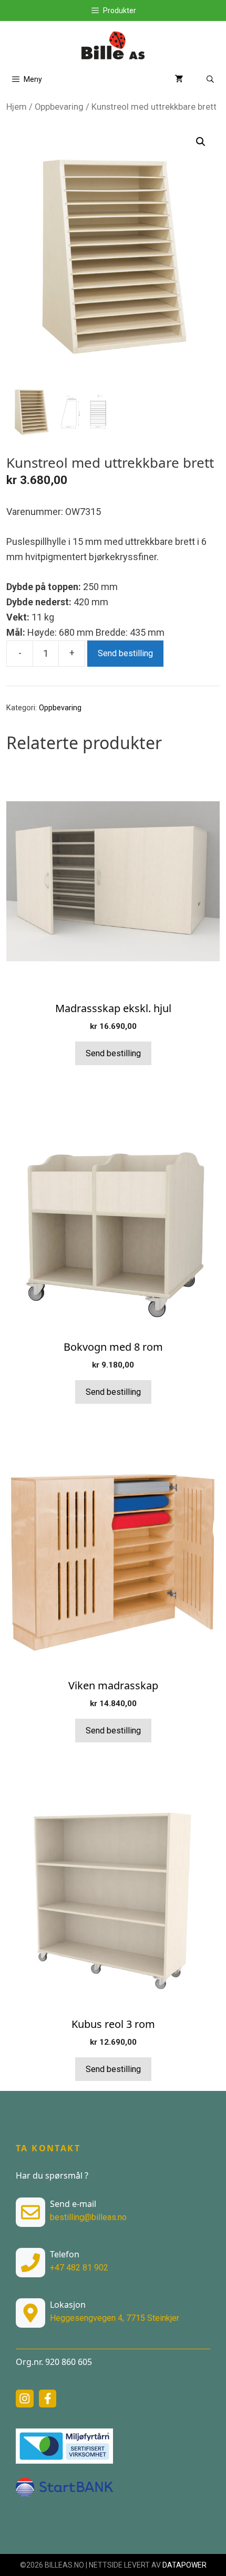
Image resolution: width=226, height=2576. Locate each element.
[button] (201, 142)
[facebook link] (48, 2399)
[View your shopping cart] (179, 80)
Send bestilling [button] (113, 1053)
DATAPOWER (184, 2565)
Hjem (17, 107)
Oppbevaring (59, 107)
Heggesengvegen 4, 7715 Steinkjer (115, 2318)
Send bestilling (125, 653)
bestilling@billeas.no (88, 2217)
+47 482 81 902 (79, 2268)
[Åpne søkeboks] (210, 80)
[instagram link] (25, 2399)
